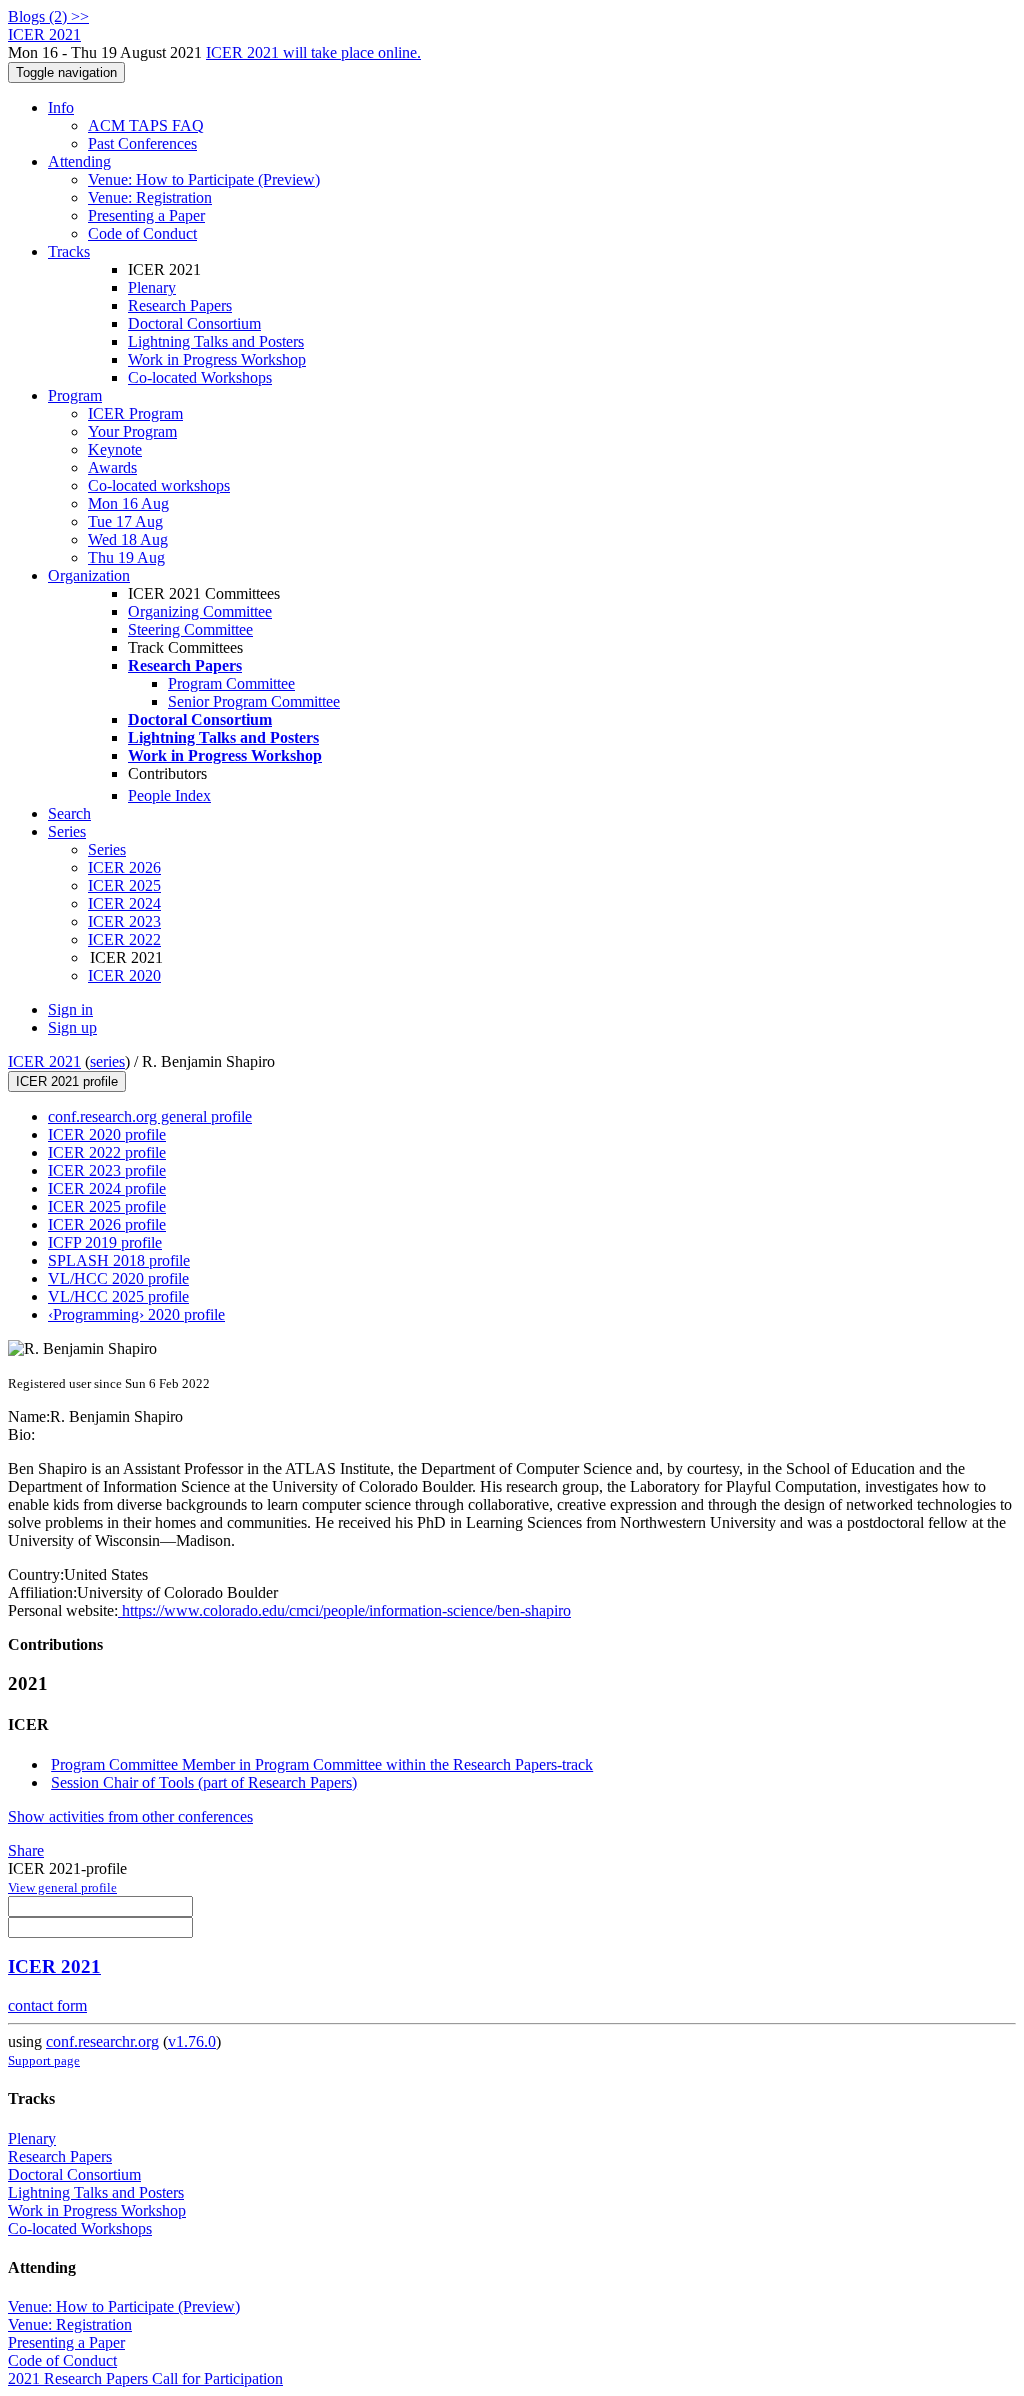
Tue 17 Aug (125, 521)
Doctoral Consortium (194, 323)
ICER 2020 (124, 975)
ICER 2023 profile (107, 1170)
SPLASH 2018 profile (119, 1260)
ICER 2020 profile (107, 1134)
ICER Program (135, 413)
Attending (79, 161)
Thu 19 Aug (126, 557)
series (107, 1061)
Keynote (115, 449)
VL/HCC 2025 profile (118, 1296)
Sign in (70, 1009)
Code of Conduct (142, 233)
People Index (169, 795)
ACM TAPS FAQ (146, 125)
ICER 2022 (124, 939)
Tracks (69, 251)
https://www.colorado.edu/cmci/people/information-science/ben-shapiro (344, 1610)
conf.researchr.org (102, 2041)
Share (26, 1850)
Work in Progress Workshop (217, 359)
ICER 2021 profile (67, 1081)
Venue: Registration (150, 197)
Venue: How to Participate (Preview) (204, 179)
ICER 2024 (124, 903)
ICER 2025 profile (107, 1206)
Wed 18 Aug (128, 539)
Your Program (132, 431)
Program (75, 395)
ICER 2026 (124, 867)
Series (107, 849)
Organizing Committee (200, 611)
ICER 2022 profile (107, 1152)
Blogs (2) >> (48, 16)
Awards (112, 467)
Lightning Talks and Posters (216, 341)
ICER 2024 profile (107, 1188)
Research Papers (180, 305)
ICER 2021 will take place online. (313, 52)
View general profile (62, 1887)
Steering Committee (190, 629)
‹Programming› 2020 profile (136, 1314)
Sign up (72, 1027)
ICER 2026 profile (107, 1224)
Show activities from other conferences (130, 1816)
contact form (47, 2005)
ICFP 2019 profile (105, 1242)
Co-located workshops (159, 485)
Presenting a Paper (146, 215)
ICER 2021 (44, 1061)
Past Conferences (142, 143)
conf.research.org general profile (150, 1116)
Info (61, 107)
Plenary (152, 287)
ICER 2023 (124, 921)
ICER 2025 (124, 885)
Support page (44, 2060)
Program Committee (231, 683)
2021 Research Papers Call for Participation (145, 2378)
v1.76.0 (192, 2041)
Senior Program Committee (254, 701)
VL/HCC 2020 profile (118, 1278)
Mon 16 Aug (128, 503)
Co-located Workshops (200, 377)
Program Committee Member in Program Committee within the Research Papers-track (322, 1764)
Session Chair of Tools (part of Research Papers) (204, 1782)
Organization (89, 575)
